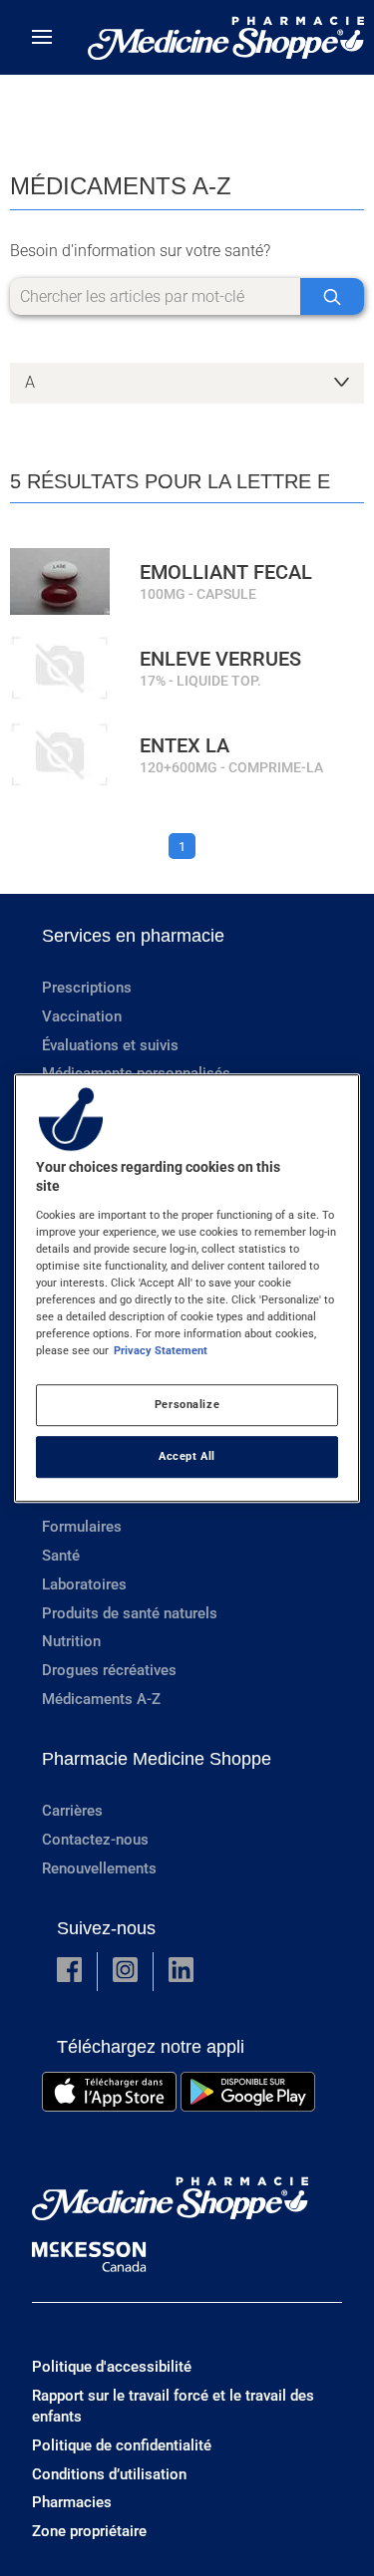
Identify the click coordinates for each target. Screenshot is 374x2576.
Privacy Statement (161, 1350)
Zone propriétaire (89, 2531)
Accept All (187, 1456)
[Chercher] (332, 296)
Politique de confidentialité (122, 2445)
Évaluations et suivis (110, 1045)
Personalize (187, 1404)
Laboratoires (84, 1584)
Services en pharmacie (133, 936)
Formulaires (82, 1527)
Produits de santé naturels (130, 1613)
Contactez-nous (95, 1840)
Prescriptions (87, 988)
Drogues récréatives (109, 1670)
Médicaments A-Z (101, 1699)
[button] (69, 1972)
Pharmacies (72, 2502)
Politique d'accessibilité (112, 2367)
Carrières (72, 1811)
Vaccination (82, 1016)
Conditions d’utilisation (109, 2474)
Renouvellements (99, 1868)
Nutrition (71, 1641)
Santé (61, 1556)
